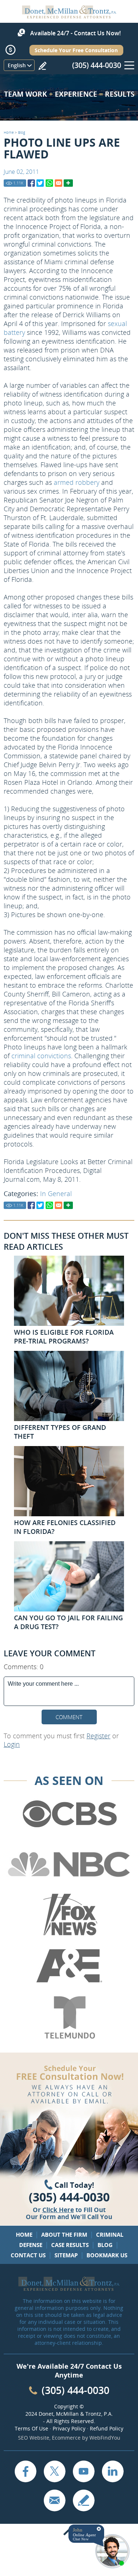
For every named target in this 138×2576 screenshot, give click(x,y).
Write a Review (42, 66)
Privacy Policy (69, 2428)
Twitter (54, 2471)
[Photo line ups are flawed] (31, 183)
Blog (22, 132)
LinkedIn (113, 2471)
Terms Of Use (31, 2428)
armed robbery (77, 482)
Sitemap (66, 2255)
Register (98, 1736)
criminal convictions (41, 1056)
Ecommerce (66, 2438)
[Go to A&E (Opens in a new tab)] (69, 1966)
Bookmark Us (107, 2255)
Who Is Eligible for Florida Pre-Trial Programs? (64, 1337)
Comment (69, 1717)
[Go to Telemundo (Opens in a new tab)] (69, 2018)
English (17, 65)
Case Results (70, 2245)
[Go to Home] (69, 16)
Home (9, 132)
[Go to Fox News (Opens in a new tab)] (69, 1915)
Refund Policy (107, 2428)
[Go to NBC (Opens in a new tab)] (69, 1865)
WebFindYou (105, 2438)
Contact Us (28, 2255)
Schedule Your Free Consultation (76, 50)
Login (12, 1744)
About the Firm (64, 2235)
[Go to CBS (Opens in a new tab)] (69, 1814)
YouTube (84, 2471)
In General (56, 1194)
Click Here (58, 2210)
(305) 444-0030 (97, 65)
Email (54, 2500)
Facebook (25, 2471)
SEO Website (34, 2438)
